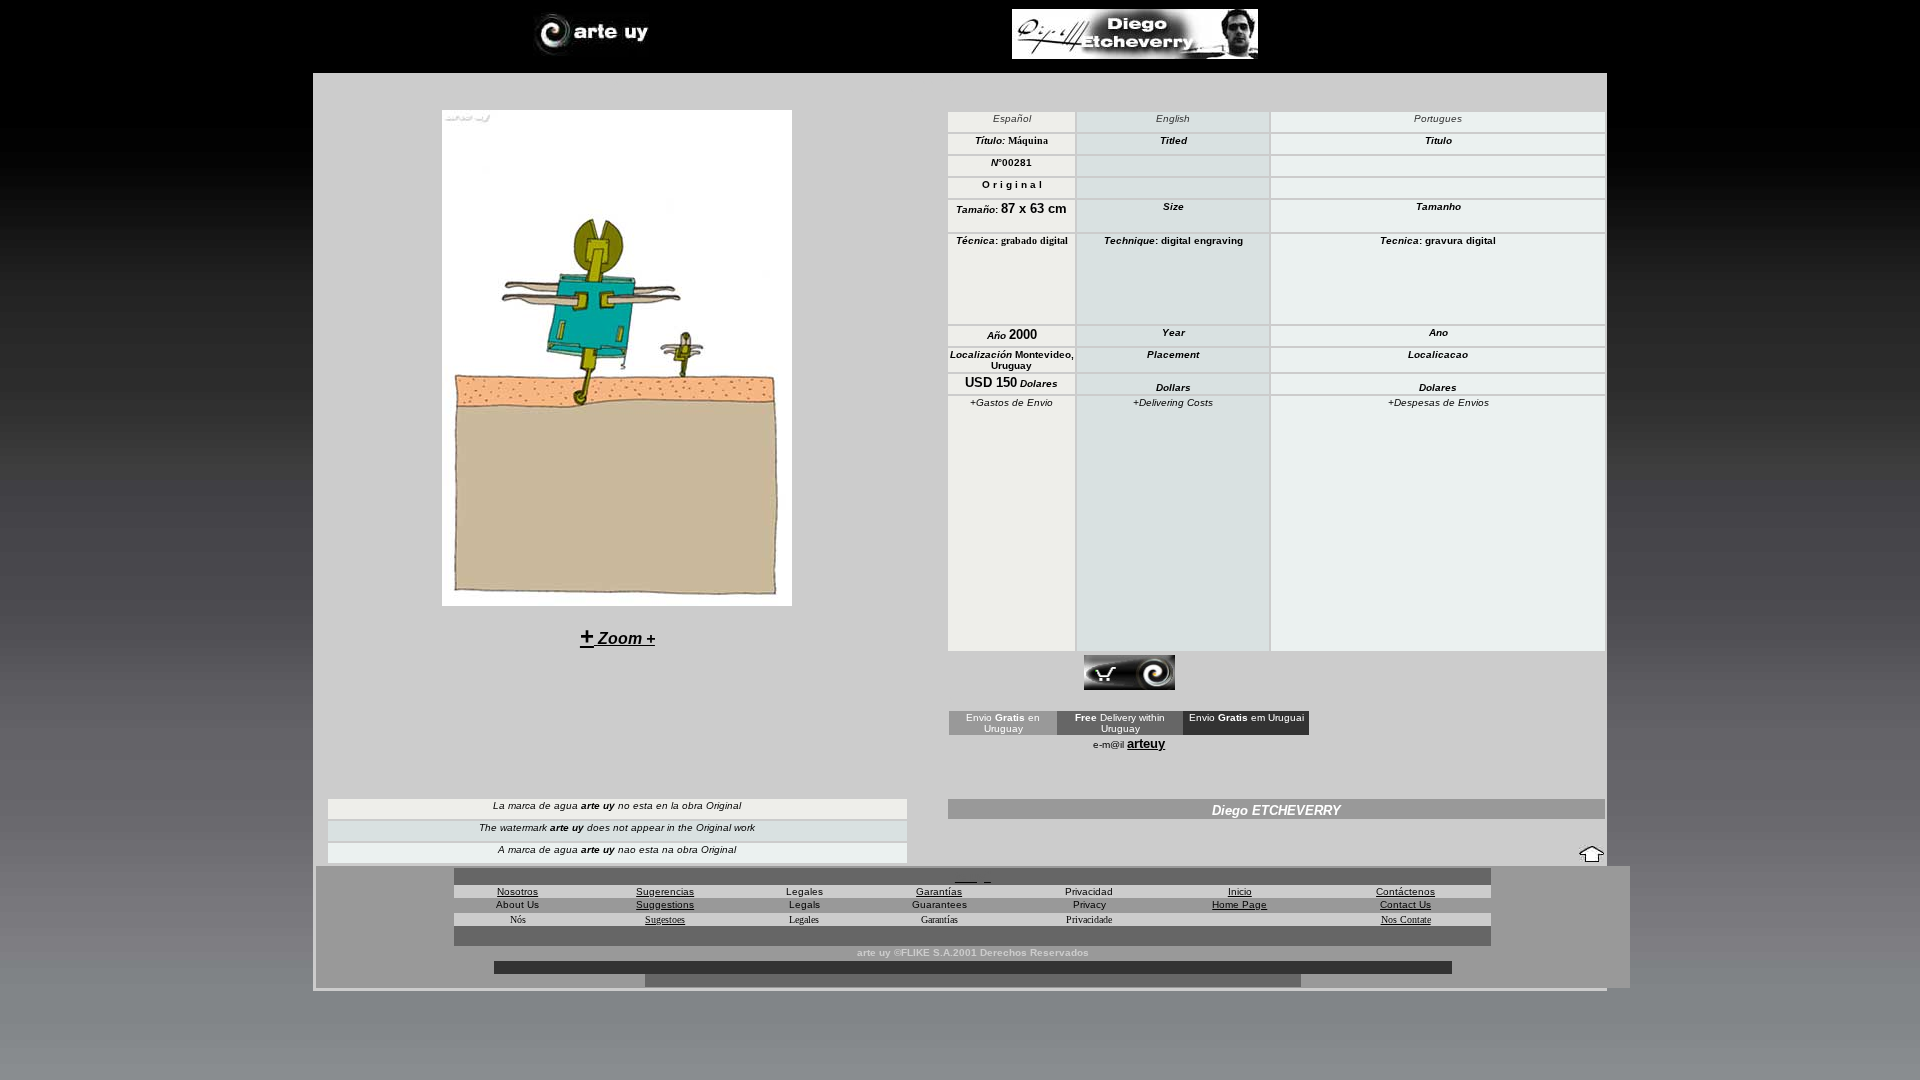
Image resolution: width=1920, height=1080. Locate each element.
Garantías (939, 891)
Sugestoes (665, 919)
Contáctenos (1405, 891)
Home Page (1239, 904)
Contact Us (1405, 904)
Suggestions (665, 904)
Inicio (1240, 891)
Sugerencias (665, 891)
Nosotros (517, 891)
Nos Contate (1406, 919)
